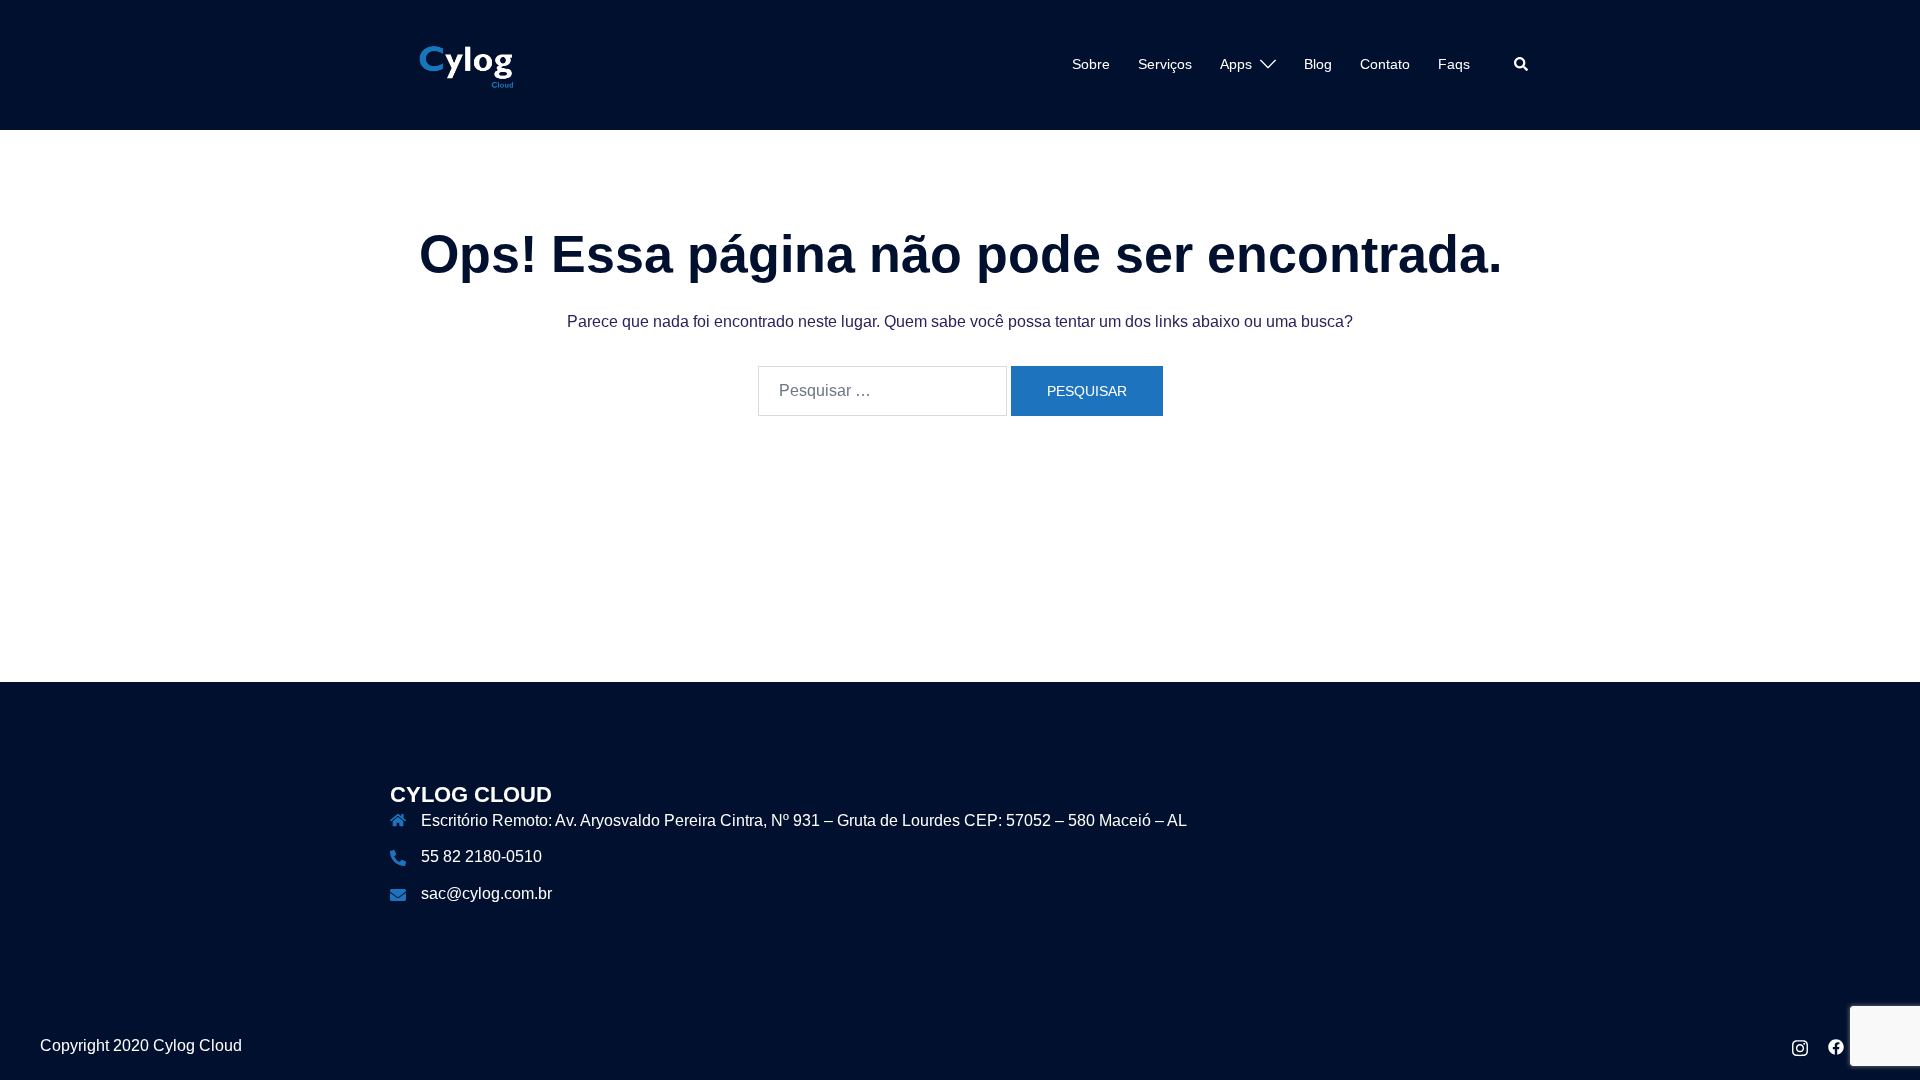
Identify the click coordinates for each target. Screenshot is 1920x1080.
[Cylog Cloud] (469, 63)
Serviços (1165, 64)
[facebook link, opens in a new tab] (1836, 1045)
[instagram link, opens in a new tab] (1800, 1045)
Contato (1385, 64)
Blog (1318, 64)
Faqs (1454, 64)
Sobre (1091, 64)
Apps (1236, 64)
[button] (1522, 65)
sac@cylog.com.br (486, 893)
